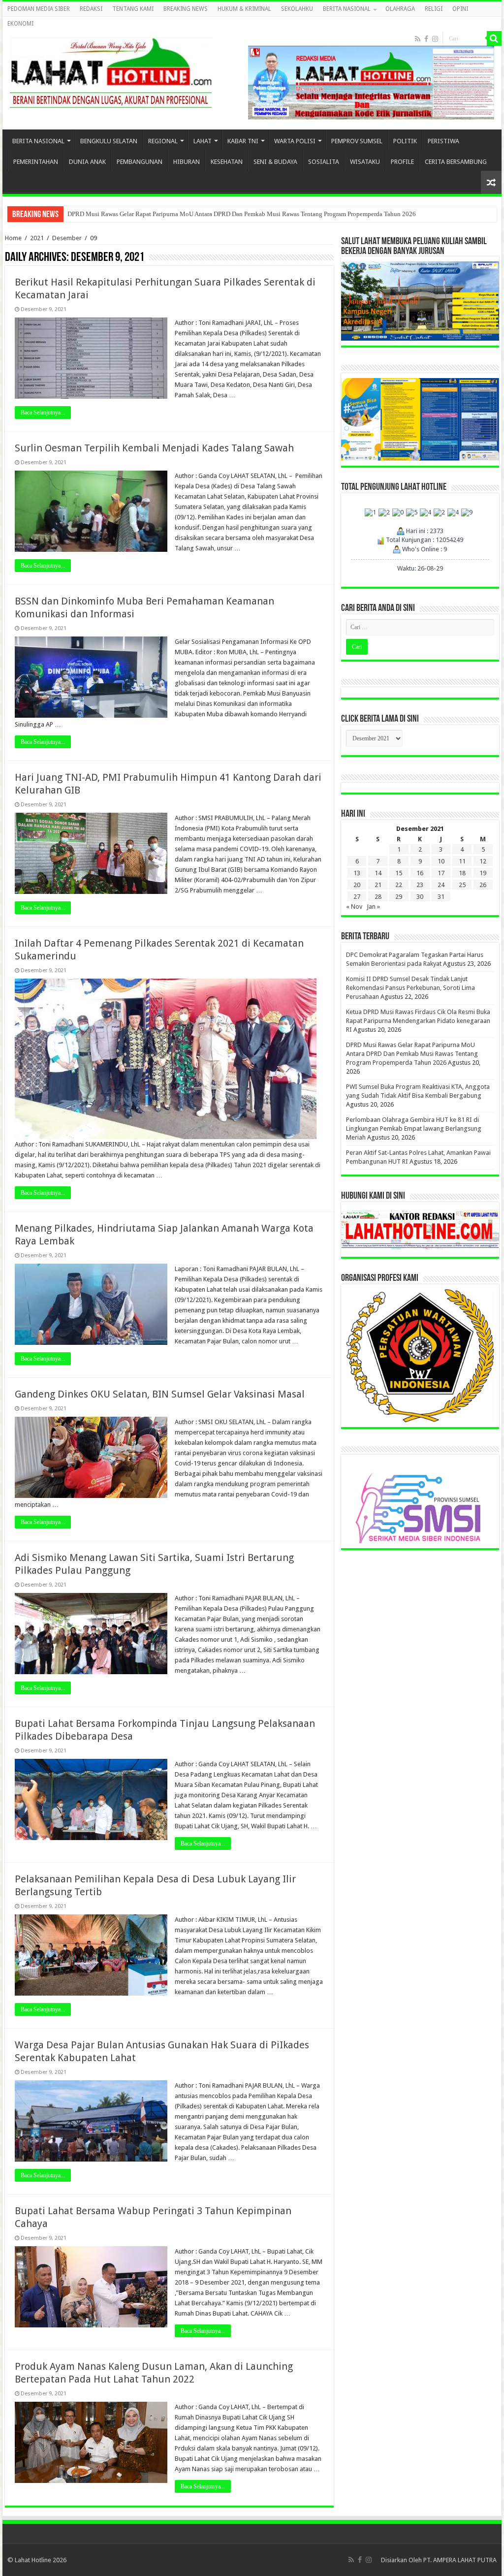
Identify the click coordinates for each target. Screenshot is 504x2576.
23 (420, 885)
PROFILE (402, 162)
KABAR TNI (243, 141)
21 (378, 885)
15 (399, 873)
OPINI (460, 9)
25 (462, 885)
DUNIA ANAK (87, 162)
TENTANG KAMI (133, 9)
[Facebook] (426, 39)
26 (483, 885)
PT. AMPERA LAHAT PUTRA (460, 2560)
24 (441, 885)
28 (378, 897)
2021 (37, 238)
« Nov (354, 906)
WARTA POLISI (295, 141)
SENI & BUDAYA (275, 162)
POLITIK (405, 141)
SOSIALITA (324, 162)
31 (441, 897)
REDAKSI (91, 9)
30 (420, 897)
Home (13, 238)
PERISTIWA (443, 141)
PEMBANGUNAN (140, 162)
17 (441, 873)
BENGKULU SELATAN (109, 141)
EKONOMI (20, 24)
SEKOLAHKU (297, 9)
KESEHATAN (227, 162)
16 (420, 873)
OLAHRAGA (400, 9)
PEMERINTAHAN (36, 162)
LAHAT (203, 141)
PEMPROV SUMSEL (357, 141)
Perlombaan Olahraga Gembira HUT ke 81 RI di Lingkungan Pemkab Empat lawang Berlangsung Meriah (207, 214)
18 (462, 873)
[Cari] (494, 38)
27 (357, 897)
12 (483, 861)
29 (399, 897)
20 (357, 885)
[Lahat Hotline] (111, 71)
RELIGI (434, 9)
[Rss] (418, 39)
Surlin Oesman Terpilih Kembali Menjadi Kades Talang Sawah (154, 448)
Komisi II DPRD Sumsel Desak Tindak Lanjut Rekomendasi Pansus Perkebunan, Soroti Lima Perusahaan (410, 988)
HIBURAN (187, 162)
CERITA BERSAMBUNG (456, 162)
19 (483, 873)
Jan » (373, 906)
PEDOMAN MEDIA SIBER (39, 9)
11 (462, 861)
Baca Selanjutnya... (43, 413)
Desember (67, 238)
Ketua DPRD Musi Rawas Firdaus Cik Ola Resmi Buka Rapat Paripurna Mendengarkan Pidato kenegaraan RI (418, 1021)
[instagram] (435, 39)
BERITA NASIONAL (347, 9)
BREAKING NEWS (186, 9)
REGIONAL (163, 141)
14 (378, 873)
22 (399, 885)
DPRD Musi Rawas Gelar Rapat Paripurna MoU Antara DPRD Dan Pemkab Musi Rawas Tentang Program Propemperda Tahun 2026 (412, 1054)
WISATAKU (365, 162)
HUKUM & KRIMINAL (244, 9)
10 (441, 861)
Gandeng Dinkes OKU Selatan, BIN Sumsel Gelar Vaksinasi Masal (160, 1394)
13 (357, 873)
